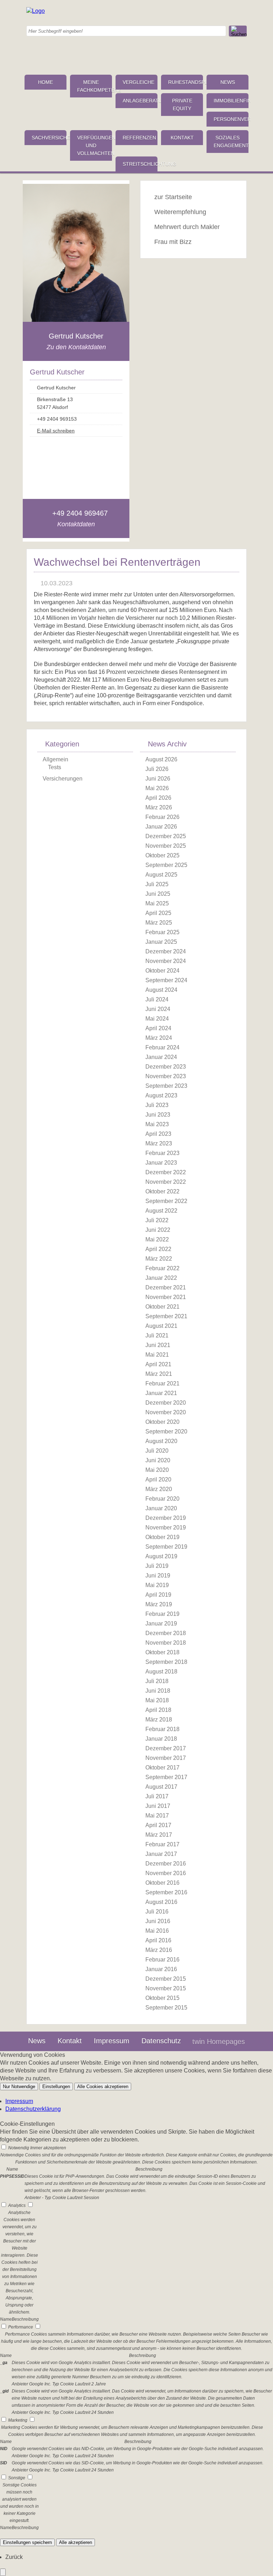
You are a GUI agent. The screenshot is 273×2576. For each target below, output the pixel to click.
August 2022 (161, 1211)
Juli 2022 (157, 1220)
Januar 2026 (161, 827)
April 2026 (158, 798)
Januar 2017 (161, 1854)
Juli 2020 (157, 1451)
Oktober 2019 (162, 1537)
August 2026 (161, 759)
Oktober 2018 (162, 1652)
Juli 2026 (157, 769)
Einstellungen (56, 2087)
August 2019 (161, 1556)
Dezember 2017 (166, 1748)
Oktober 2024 (162, 971)
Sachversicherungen (49, 138)
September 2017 (166, 1777)
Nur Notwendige (19, 2087)
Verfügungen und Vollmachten (95, 145)
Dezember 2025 (166, 836)
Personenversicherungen (231, 119)
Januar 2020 (161, 1508)
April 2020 (158, 1479)
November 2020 (166, 1412)
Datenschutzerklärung (33, 2109)
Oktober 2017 (162, 1768)
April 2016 (158, 1940)
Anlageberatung (140, 101)
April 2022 (158, 1249)
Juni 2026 (158, 779)
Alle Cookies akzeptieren (103, 2087)
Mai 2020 (157, 1470)
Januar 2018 (161, 1739)
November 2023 (166, 1076)
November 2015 (166, 1988)
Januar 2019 (161, 1624)
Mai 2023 (157, 1124)
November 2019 (166, 1527)
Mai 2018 (157, 1700)
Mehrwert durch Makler (187, 227)
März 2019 (159, 1604)
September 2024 (166, 980)
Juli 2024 (157, 999)
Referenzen (139, 138)
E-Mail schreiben (56, 431)
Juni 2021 (158, 1345)
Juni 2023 (158, 1115)
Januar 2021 (161, 1393)
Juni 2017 (158, 1806)
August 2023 (161, 1095)
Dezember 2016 (166, 1864)
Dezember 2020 (166, 1403)
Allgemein (55, 759)
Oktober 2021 (162, 1307)
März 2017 (159, 1835)
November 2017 (166, 1758)
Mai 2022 (157, 1239)
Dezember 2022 (166, 1172)
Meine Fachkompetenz (95, 86)
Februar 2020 (162, 1499)
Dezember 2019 (166, 1518)
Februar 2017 (162, 1844)
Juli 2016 (157, 1912)
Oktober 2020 (162, 1422)
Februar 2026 (162, 817)
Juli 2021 (157, 1335)
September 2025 (166, 865)
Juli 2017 (157, 1796)
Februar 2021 (162, 1383)
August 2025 (161, 875)
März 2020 (159, 1489)
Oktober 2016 (162, 1883)
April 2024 (158, 1028)
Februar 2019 (162, 1614)
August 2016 (161, 1902)
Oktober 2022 (162, 1191)
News (228, 82)
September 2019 (166, 1547)
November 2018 (166, 1643)
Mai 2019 (157, 1585)
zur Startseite (173, 197)
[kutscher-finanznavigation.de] (36, 11)
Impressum (112, 2041)
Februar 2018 (162, 1729)
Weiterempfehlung (180, 212)
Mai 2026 (157, 788)
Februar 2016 (162, 1960)
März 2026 (159, 807)
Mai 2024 (157, 1019)
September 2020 (166, 1431)
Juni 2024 (158, 1009)
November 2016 (166, 1873)
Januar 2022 (161, 1278)
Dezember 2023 (166, 1067)
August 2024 (161, 990)
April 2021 (158, 1364)
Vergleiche (138, 82)
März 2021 (159, 1374)
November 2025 (166, 846)
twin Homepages (219, 2042)
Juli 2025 (157, 884)
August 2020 (161, 1441)
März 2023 (159, 1143)
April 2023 (158, 1134)
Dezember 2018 (166, 1633)
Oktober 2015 (162, 1998)
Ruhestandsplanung (186, 82)
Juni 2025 (158, 894)
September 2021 (166, 1316)
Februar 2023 (162, 1153)
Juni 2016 (158, 1921)
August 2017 (161, 1787)
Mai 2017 (157, 1816)
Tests (55, 767)
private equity (182, 105)
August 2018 (161, 1672)
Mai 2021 (157, 1355)
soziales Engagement (231, 142)
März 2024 (159, 1038)
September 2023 (166, 1086)
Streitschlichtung (140, 164)
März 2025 (159, 923)
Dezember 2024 (166, 951)
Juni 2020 (158, 1460)
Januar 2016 (161, 1969)
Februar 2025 (162, 932)
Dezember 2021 (166, 1287)
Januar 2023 (161, 1163)
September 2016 (166, 1892)
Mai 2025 (157, 903)
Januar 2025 (161, 942)
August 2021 (161, 1326)
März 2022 (159, 1259)
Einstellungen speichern (27, 2542)
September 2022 (166, 1201)
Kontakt (182, 138)
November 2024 (166, 961)
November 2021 (166, 1297)
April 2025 (158, 913)
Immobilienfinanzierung (231, 101)
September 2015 (166, 2008)
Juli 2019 (157, 1566)
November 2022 (166, 1182)
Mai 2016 (157, 1931)
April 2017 (158, 1825)
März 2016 (159, 1950)
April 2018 (158, 1710)
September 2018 (166, 1662)
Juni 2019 (158, 1576)
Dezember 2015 (166, 1979)
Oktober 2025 (162, 855)
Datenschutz (161, 2041)
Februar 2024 (162, 1047)
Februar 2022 (162, 1268)
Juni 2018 (158, 1691)
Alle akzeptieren (76, 2542)
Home (45, 82)
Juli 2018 (157, 1681)
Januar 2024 (161, 1057)
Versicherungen (63, 779)
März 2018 (159, 1720)
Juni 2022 (158, 1230)
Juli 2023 (157, 1105)
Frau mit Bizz (173, 242)
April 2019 (158, 1595)
